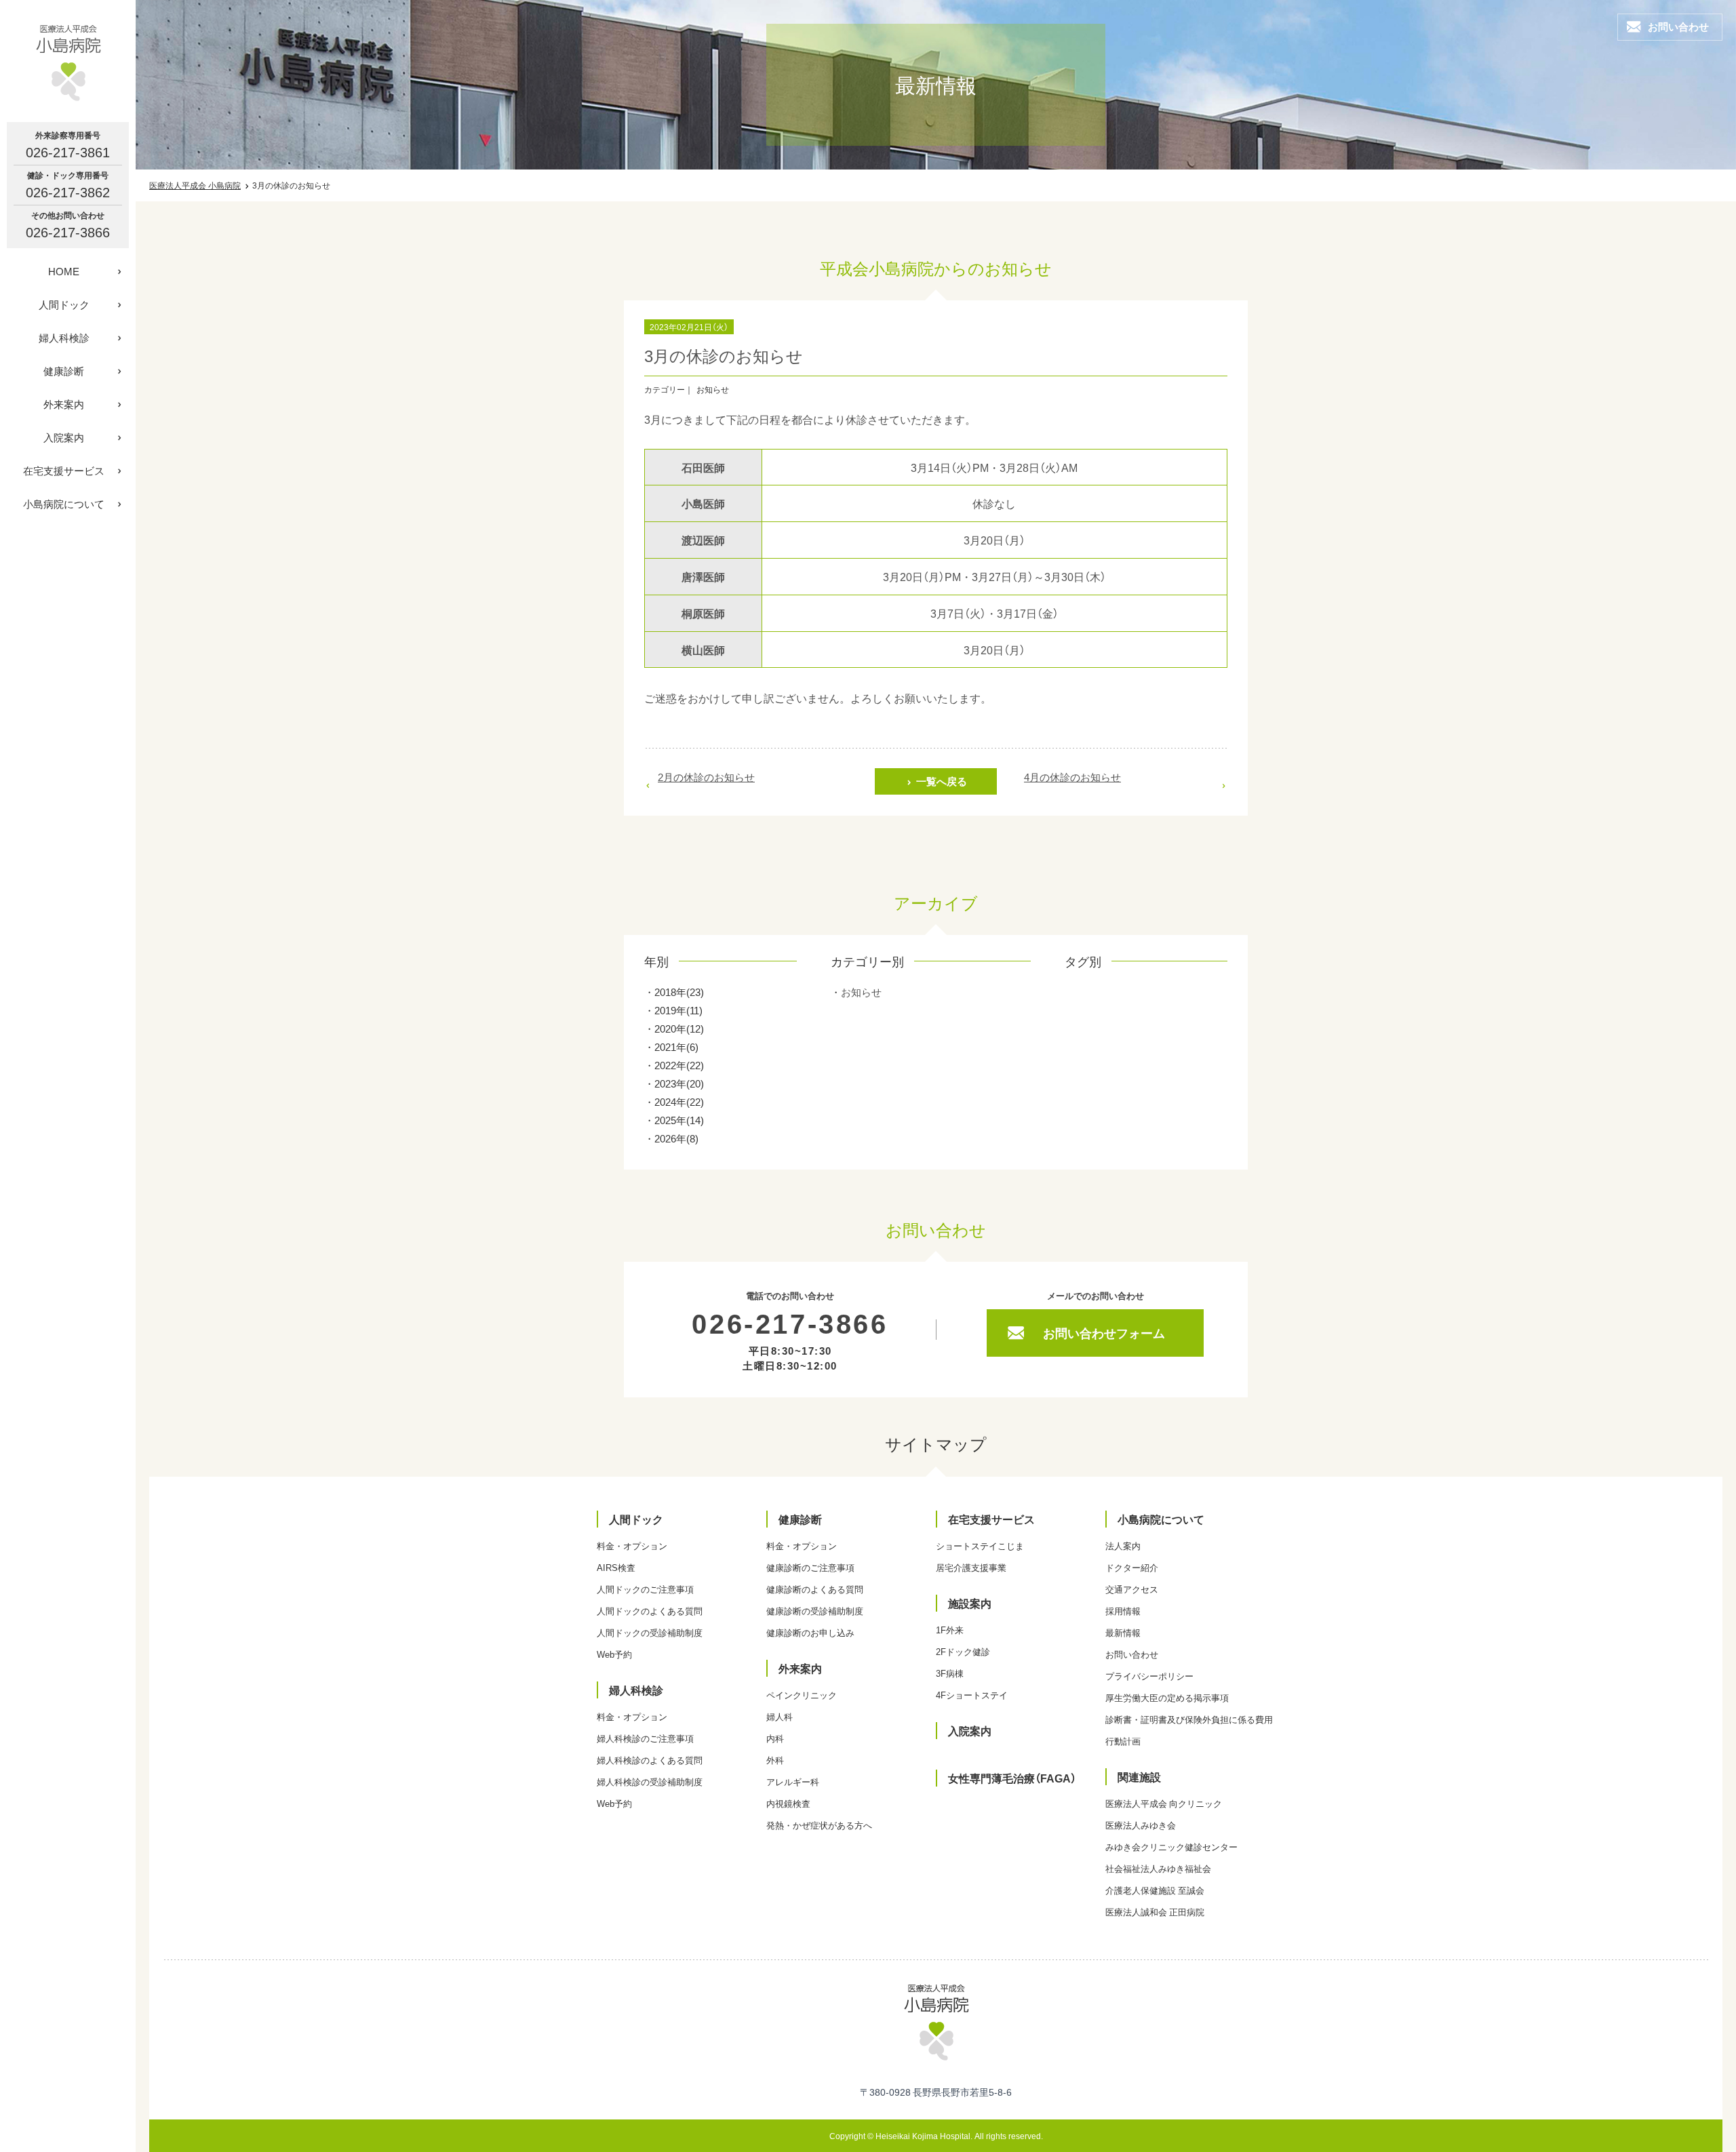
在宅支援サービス (64, 471)
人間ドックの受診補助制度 (650, 1632)
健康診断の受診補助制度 (815, 1611)
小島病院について (64, 504)
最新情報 (1123, 1632)
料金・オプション (632, 1546)
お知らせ (861, 992)
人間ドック (64, 304)
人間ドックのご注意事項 (645, 1589)
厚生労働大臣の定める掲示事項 (1167, 1697)
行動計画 (1123, 1741)
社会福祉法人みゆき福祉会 (1158, 1868)
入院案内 (64, 437)
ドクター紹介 (1132, 1567)
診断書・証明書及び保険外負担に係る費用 (1189, 1719)
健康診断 (64, 371)
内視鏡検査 (788, 1803)
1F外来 (950, 1630)
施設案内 (970, 1603)
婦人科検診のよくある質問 (650, 1760)
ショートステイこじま (980, 1546)
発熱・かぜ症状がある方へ (819, 1825)
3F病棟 (950, 1673)
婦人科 (780, 1716)
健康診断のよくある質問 (815, 1589)
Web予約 (614, 1654)
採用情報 (1123, 1611)
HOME (64, 271)
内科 (775, 1738)
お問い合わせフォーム (1104, 1333)
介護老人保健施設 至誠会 (1155, 1890)
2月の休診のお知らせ (706, 777)
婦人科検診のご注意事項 (645, 1738)
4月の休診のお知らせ (1072, 777)
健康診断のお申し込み (810, 1632)
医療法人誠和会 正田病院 (1155, 1912)
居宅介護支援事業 (971, 1567)
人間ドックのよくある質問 (650, 1611)
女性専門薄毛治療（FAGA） (1012, 1778)
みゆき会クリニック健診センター (1171, 1847)
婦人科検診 (64, 338)
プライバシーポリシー (1149, 1676)
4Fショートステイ (972, 1695)
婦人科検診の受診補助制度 (650, 1781)
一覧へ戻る (942, 781)
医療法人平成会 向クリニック (1164, 1803)
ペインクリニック (802, 1695)
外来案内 (64, 404)
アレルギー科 (793, 1781)
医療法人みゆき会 (1141, 1825)
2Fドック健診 (963, 1651)
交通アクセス (1132, 1589)
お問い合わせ (1132, 1654)
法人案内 (1123, 1546)
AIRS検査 (616, 1567)
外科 (775, 1760)
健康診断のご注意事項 (810, 1567)
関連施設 (1139, 1776)
